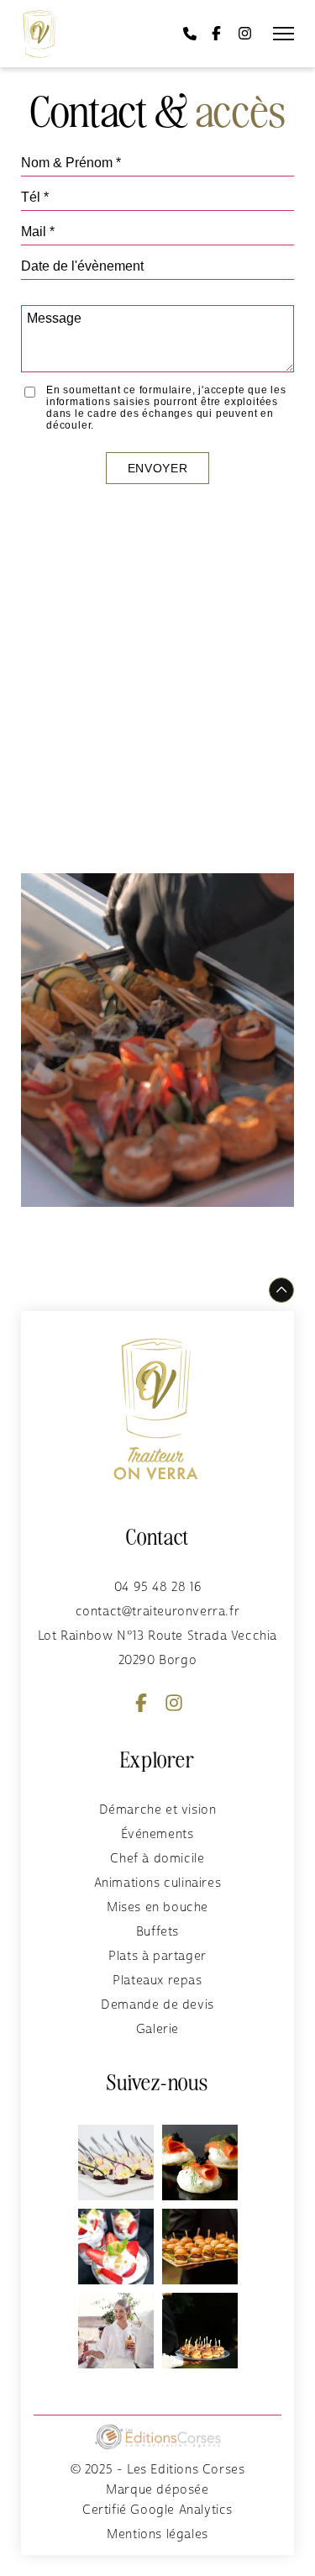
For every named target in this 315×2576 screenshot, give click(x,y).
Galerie (157, 2029)
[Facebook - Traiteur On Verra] (216, 34)
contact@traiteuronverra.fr (158, 1612)
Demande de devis (157, 2005)
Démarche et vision (158, 1810)
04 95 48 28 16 (157, 1587)
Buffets (157, 1932)
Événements (157, 1834)
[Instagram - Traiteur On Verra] (245, 34)
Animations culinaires (158, 1883)
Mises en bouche (157, 1907)
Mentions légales (157, 2534)
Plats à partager (157, 1956)
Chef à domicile (157, 1859)
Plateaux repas (157, 1981)
